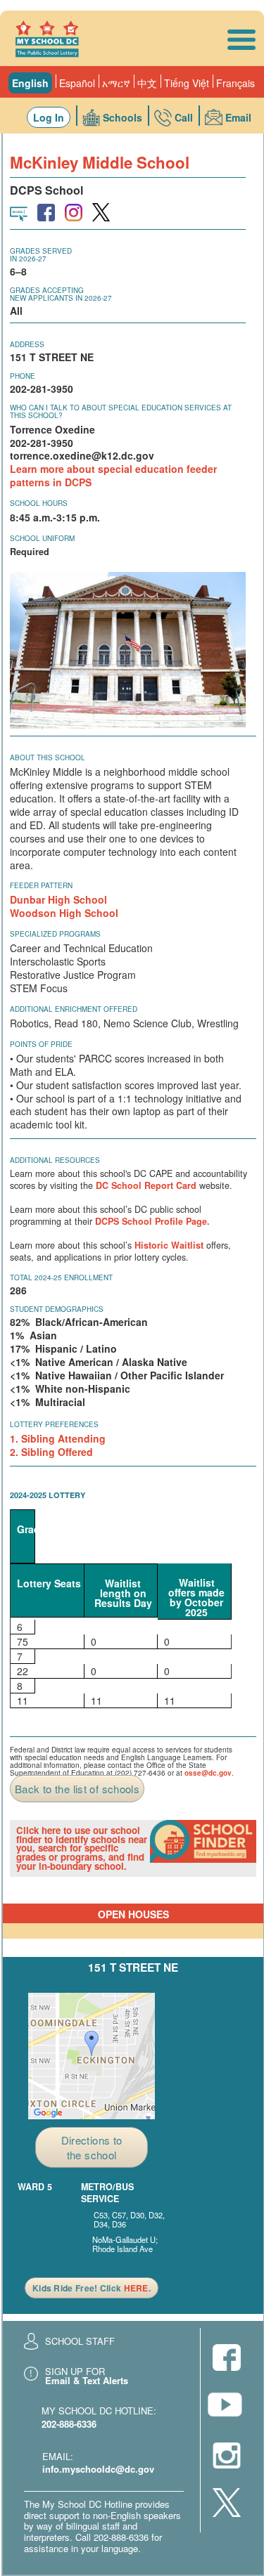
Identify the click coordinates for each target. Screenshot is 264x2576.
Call (184, 117)
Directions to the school (92, 2147)
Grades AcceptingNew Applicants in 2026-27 (61, 294)
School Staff (80, 2341)
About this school (48, 757)
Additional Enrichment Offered (74, 1009)
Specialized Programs (55, 934)
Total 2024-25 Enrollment (61, 1277)
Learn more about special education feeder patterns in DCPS (113, 475)
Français (235, 83)
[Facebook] (227, 2359)
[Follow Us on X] (227, 2504)
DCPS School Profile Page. (152, 1221)
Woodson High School (64, 913)
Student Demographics (57, 1309)
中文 (147, 83)
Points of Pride (41, 1044)
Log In (49, 117)
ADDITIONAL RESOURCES (55, 1160)
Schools (122, 117)
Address (27, 344)
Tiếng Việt (187, 83)
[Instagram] (227, 2457)
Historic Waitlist (169, 1245)
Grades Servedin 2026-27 (41, 255)
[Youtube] (227, 2408)
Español (77, 83)
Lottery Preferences (54, 1424)
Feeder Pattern (41, 885)
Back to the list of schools (77, 1789)
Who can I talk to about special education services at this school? (121, 411)
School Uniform (42, 538)
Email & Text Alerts (87, 2380)
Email (238, 117)
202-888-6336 (69, 2424)
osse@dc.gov (208, 1773)
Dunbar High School (58, 899)
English (30, 83)
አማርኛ (116, 83)
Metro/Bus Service (107, 2193)
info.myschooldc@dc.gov (98, 2469)
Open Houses (133, 1914)
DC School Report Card (146, 1185)
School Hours (39, 503)
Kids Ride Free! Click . (92, 2288)
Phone (23, 376)
